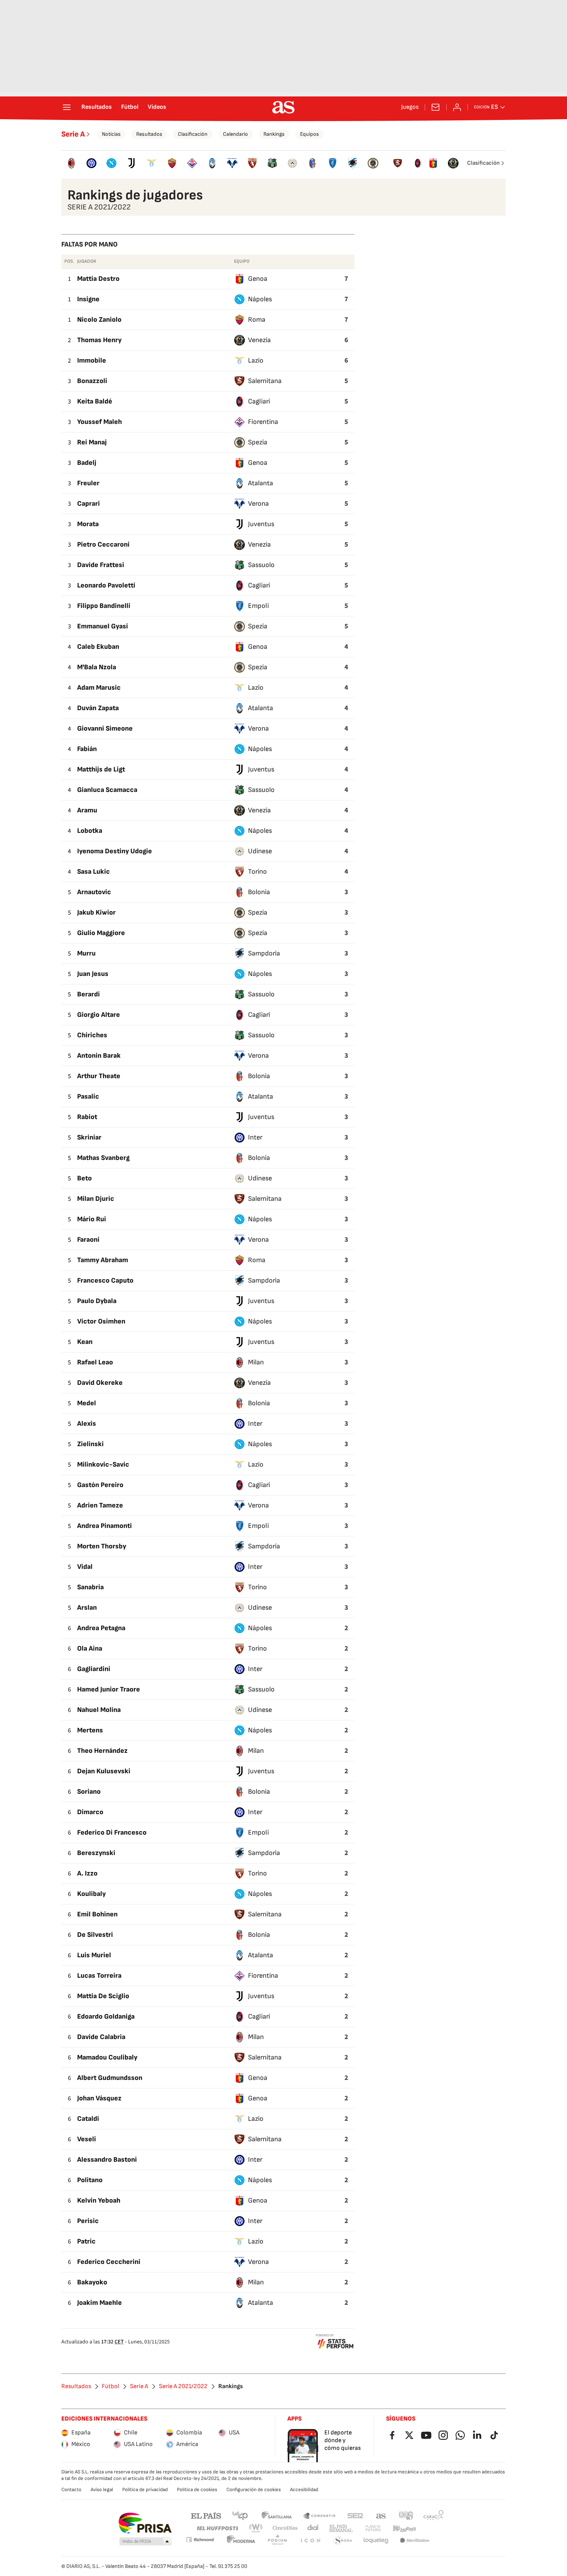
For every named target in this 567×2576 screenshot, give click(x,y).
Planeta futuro (373, 2528)
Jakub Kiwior (96, 912)
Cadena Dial (313, 2528)
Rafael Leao (95, 1362)
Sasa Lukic (94, 872)
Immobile (92, 360)
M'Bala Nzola (97, 667)
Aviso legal (102, 2490)
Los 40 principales (240, 2515)
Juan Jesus (93, 974)
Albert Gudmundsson (110, 2078)
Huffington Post (217, 2528)
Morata (88, 524)
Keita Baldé (95, 401)
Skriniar (89, 1137)
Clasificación (193, 134)
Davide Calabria (101, 2037)
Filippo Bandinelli (104, 606)
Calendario (235, 134)
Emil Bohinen (97, 1914)
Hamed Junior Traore (109, 1689)
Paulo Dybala (97, 1301)
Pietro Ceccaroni (103, 544)
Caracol (434, 2515)
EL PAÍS (206, 2515)
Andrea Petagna (101, 1628)
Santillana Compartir (319, 2515)
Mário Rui (92, 1219)
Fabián (87, 749)
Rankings (274, 134)
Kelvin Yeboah (99, 2200)
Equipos (310, 134)
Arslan (87, 1608)
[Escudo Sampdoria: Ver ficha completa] (353, 163)
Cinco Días (285, 2528)
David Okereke (100, 1383)
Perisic (88, 2221)
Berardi (89, 994)
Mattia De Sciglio (103, 1996)
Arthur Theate (99, 1076)
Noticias (111, 134)
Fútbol (130, 107)
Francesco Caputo (105, 1280)
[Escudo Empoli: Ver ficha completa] (332, 163)
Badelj (87, 463)
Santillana (276, 2515)
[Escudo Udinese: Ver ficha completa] (292, 163)
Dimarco (90, 1812)
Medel (87, 1403)
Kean (85, 1342)
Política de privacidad (145, 2490)
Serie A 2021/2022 (183, 2387)
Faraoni (88, 1240)
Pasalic (88, 1096)
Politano (90, 2180)
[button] (145, 2542)
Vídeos (157, 107)
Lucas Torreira (99, 1976)
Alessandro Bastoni (107, 2160)
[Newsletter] (435, 107)
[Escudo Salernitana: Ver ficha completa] (398, 163)
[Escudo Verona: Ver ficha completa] (232, 163)
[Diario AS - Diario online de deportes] (283, 107)
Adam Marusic (99, 688)
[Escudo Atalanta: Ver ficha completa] (212, 163)
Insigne (88, 299)
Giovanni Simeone (105, 728)
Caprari (89, 504)
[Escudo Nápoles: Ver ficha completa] (111, 163)
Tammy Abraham (103, 1260)
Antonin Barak (99, 1056)
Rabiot (87, 1117)
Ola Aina (90, 1648)
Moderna (241, 2541)
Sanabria (90, 1587)
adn (406, 2515)
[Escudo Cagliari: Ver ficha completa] (418, 163)
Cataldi (88, 2119)
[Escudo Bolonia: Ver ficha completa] (312, 163)
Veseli (87, 2139)
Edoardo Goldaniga (106, 2016)
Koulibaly (91, 1894)
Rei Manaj (92, 442)
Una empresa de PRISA (145, 2523)
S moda (343, 2541)
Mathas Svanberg (103, 1158)
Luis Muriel (94, 1955)
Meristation (415, 2541)
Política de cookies (197, 2490)
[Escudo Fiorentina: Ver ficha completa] (192, 163)
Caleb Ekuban (98, 647)
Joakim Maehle (100, 2303)
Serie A (73, 134)
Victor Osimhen (101, 1321)
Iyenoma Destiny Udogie (115, 851)
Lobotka (90, 831)
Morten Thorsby (102, 1546)
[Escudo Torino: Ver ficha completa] (252, 163)
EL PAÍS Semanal (341, 2528)
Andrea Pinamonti (105, 1526)
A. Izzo (87, 1873)
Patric (86, 2241)
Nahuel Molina (99, 1710)
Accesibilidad (304, 2490)
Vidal (85, 1567)
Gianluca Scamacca (107, 790)
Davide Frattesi (101, 565)
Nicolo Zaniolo (99, 320)
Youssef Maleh (100, 422)
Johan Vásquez (99, 2098)
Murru (86, 953)
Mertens (90, 1730)
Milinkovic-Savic (103, 1464)
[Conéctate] (457, 107)
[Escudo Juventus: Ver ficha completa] (132, 163)
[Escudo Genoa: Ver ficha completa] (433, 163)
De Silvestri (95, 1935)
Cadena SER (355, 2515)
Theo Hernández (102, 1751)
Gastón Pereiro (100, 1485)
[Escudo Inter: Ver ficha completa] (91, 163)
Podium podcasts (277, 2541)
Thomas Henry (99, 340)
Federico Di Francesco (112, 1832)
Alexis (87, 1424)
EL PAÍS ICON (310, 2541)
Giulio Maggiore (101, 933)
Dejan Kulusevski (104, 1771)
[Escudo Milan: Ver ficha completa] (71, 163)
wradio (256, 2528)
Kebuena (404, 2528)
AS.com (381, 2515)
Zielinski (90, 1444)
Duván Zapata (98, 708)
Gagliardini (94, 1669)
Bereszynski (96, 1853)
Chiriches (92, 1035)
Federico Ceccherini (109, 2262)
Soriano (89, 1792)
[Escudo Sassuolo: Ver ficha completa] (272, 163)
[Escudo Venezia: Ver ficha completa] (453, 163)
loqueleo (376, 2541)
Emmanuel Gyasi (103, 626)
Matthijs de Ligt (101, 769)
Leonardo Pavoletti (106, 585)
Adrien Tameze (100, 1505)
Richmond (200, 2540)
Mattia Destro (98, 279)
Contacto (71, 2490)
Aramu (87, 810)
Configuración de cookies (254, 2490)
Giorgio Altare (99, 1015)
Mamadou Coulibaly (107, 2057)
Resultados (97, 107)
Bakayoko (92, 2282)
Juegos (410, 107)
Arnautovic (94, 892)
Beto (84, 1178)
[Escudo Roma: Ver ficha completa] (172, 163)
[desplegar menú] (67, 107)
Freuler (88, 483)
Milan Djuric (96, 1199)
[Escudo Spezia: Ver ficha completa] (373, 163)
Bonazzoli (92, 381)
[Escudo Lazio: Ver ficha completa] (152, 163)
